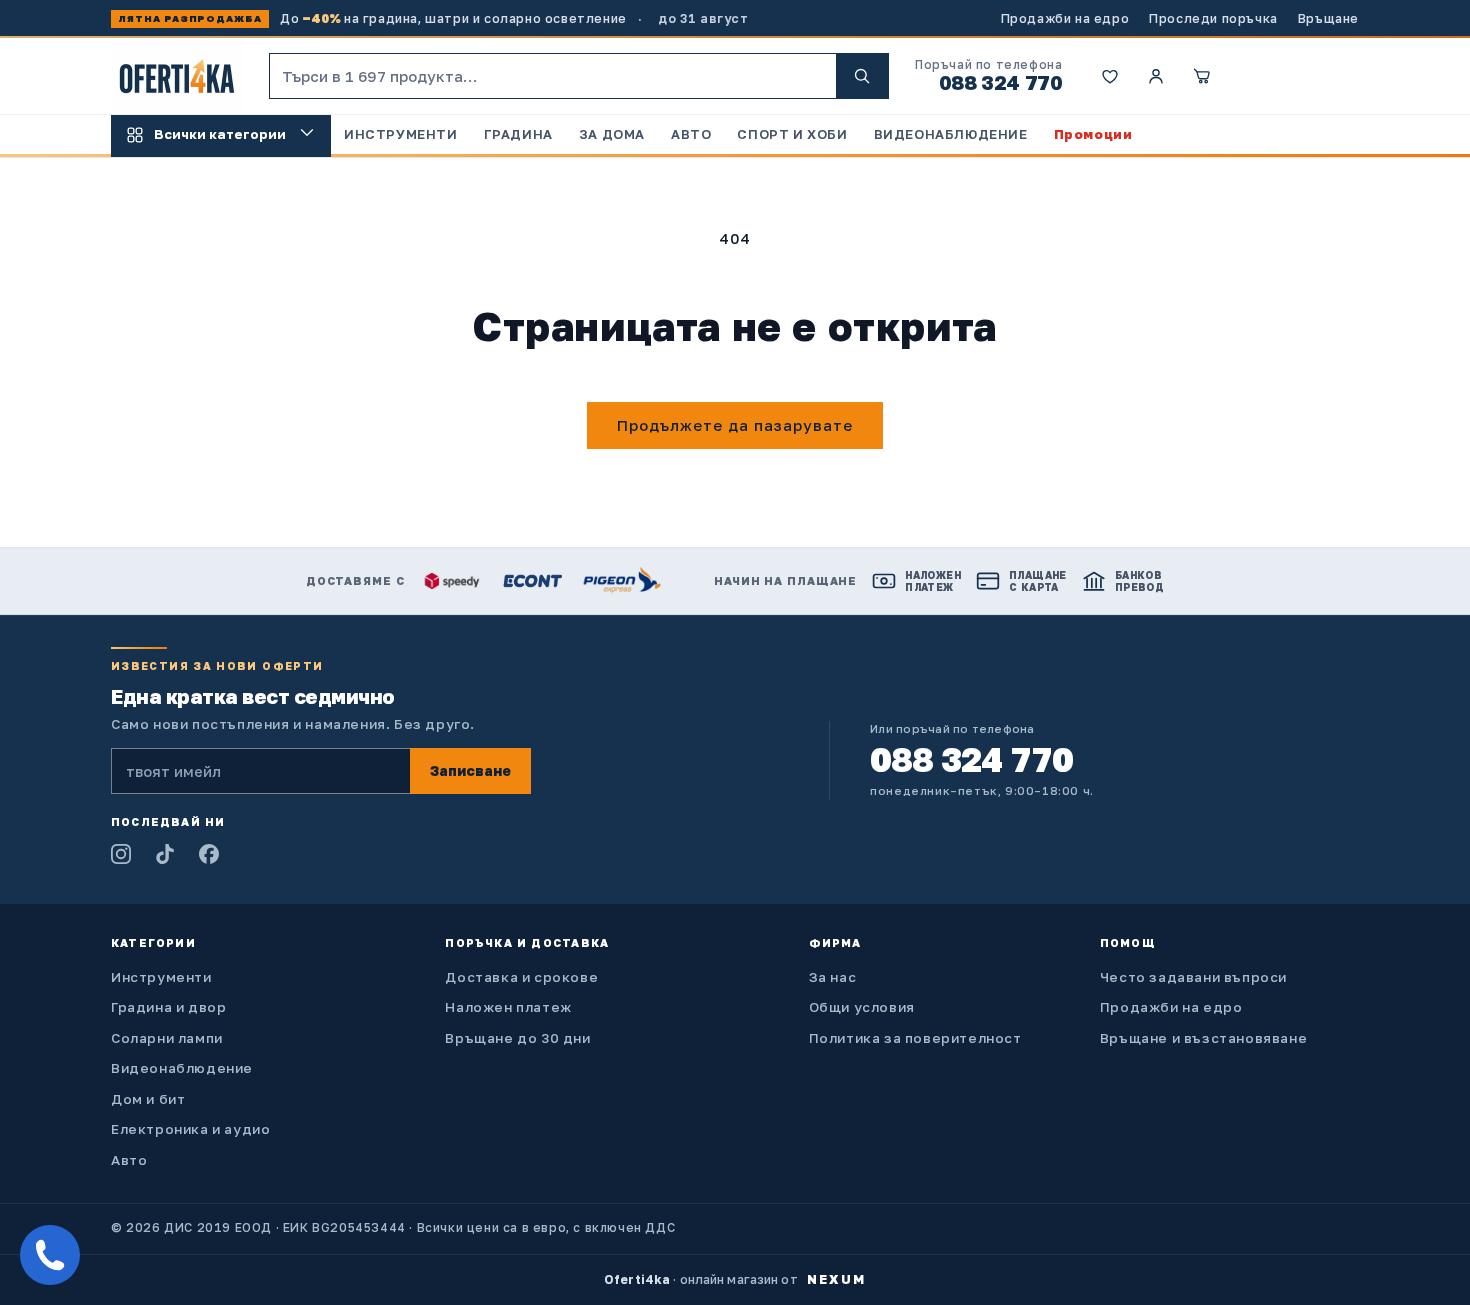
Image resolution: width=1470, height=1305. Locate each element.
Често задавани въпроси (1193, 977)
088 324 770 (1001, 82)
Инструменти (161, 977)
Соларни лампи (167, 1038)
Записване (470, 770)
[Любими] (1110, 76)
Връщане (1328, 18)
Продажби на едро (1065, 18)
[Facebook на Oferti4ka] (209, 854)
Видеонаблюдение (182, 1068)
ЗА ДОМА (612, 134)
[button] (1202, 76)
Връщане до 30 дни (517, 1038)
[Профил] (1156, 76)
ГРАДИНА (518, 134)
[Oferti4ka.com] (177, 76)
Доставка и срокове (521, 977)
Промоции (1093, 134)
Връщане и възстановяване (1203, 1038)
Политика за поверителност (915, 1038)
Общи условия (862, 1007)
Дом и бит (148, 1099)
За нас (833, 977)
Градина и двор (168, 1007)
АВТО (691, 134)
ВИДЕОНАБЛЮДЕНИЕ (951, 134)
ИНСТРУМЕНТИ (401, 134)
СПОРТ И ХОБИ (792, 134)
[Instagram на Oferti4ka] (121, 854)
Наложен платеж (508, 1007)
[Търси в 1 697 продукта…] (862, 76)
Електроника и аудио (190, 1129)
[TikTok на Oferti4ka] (165, 854)
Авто (129, 1160)
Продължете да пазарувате (735, 425)
